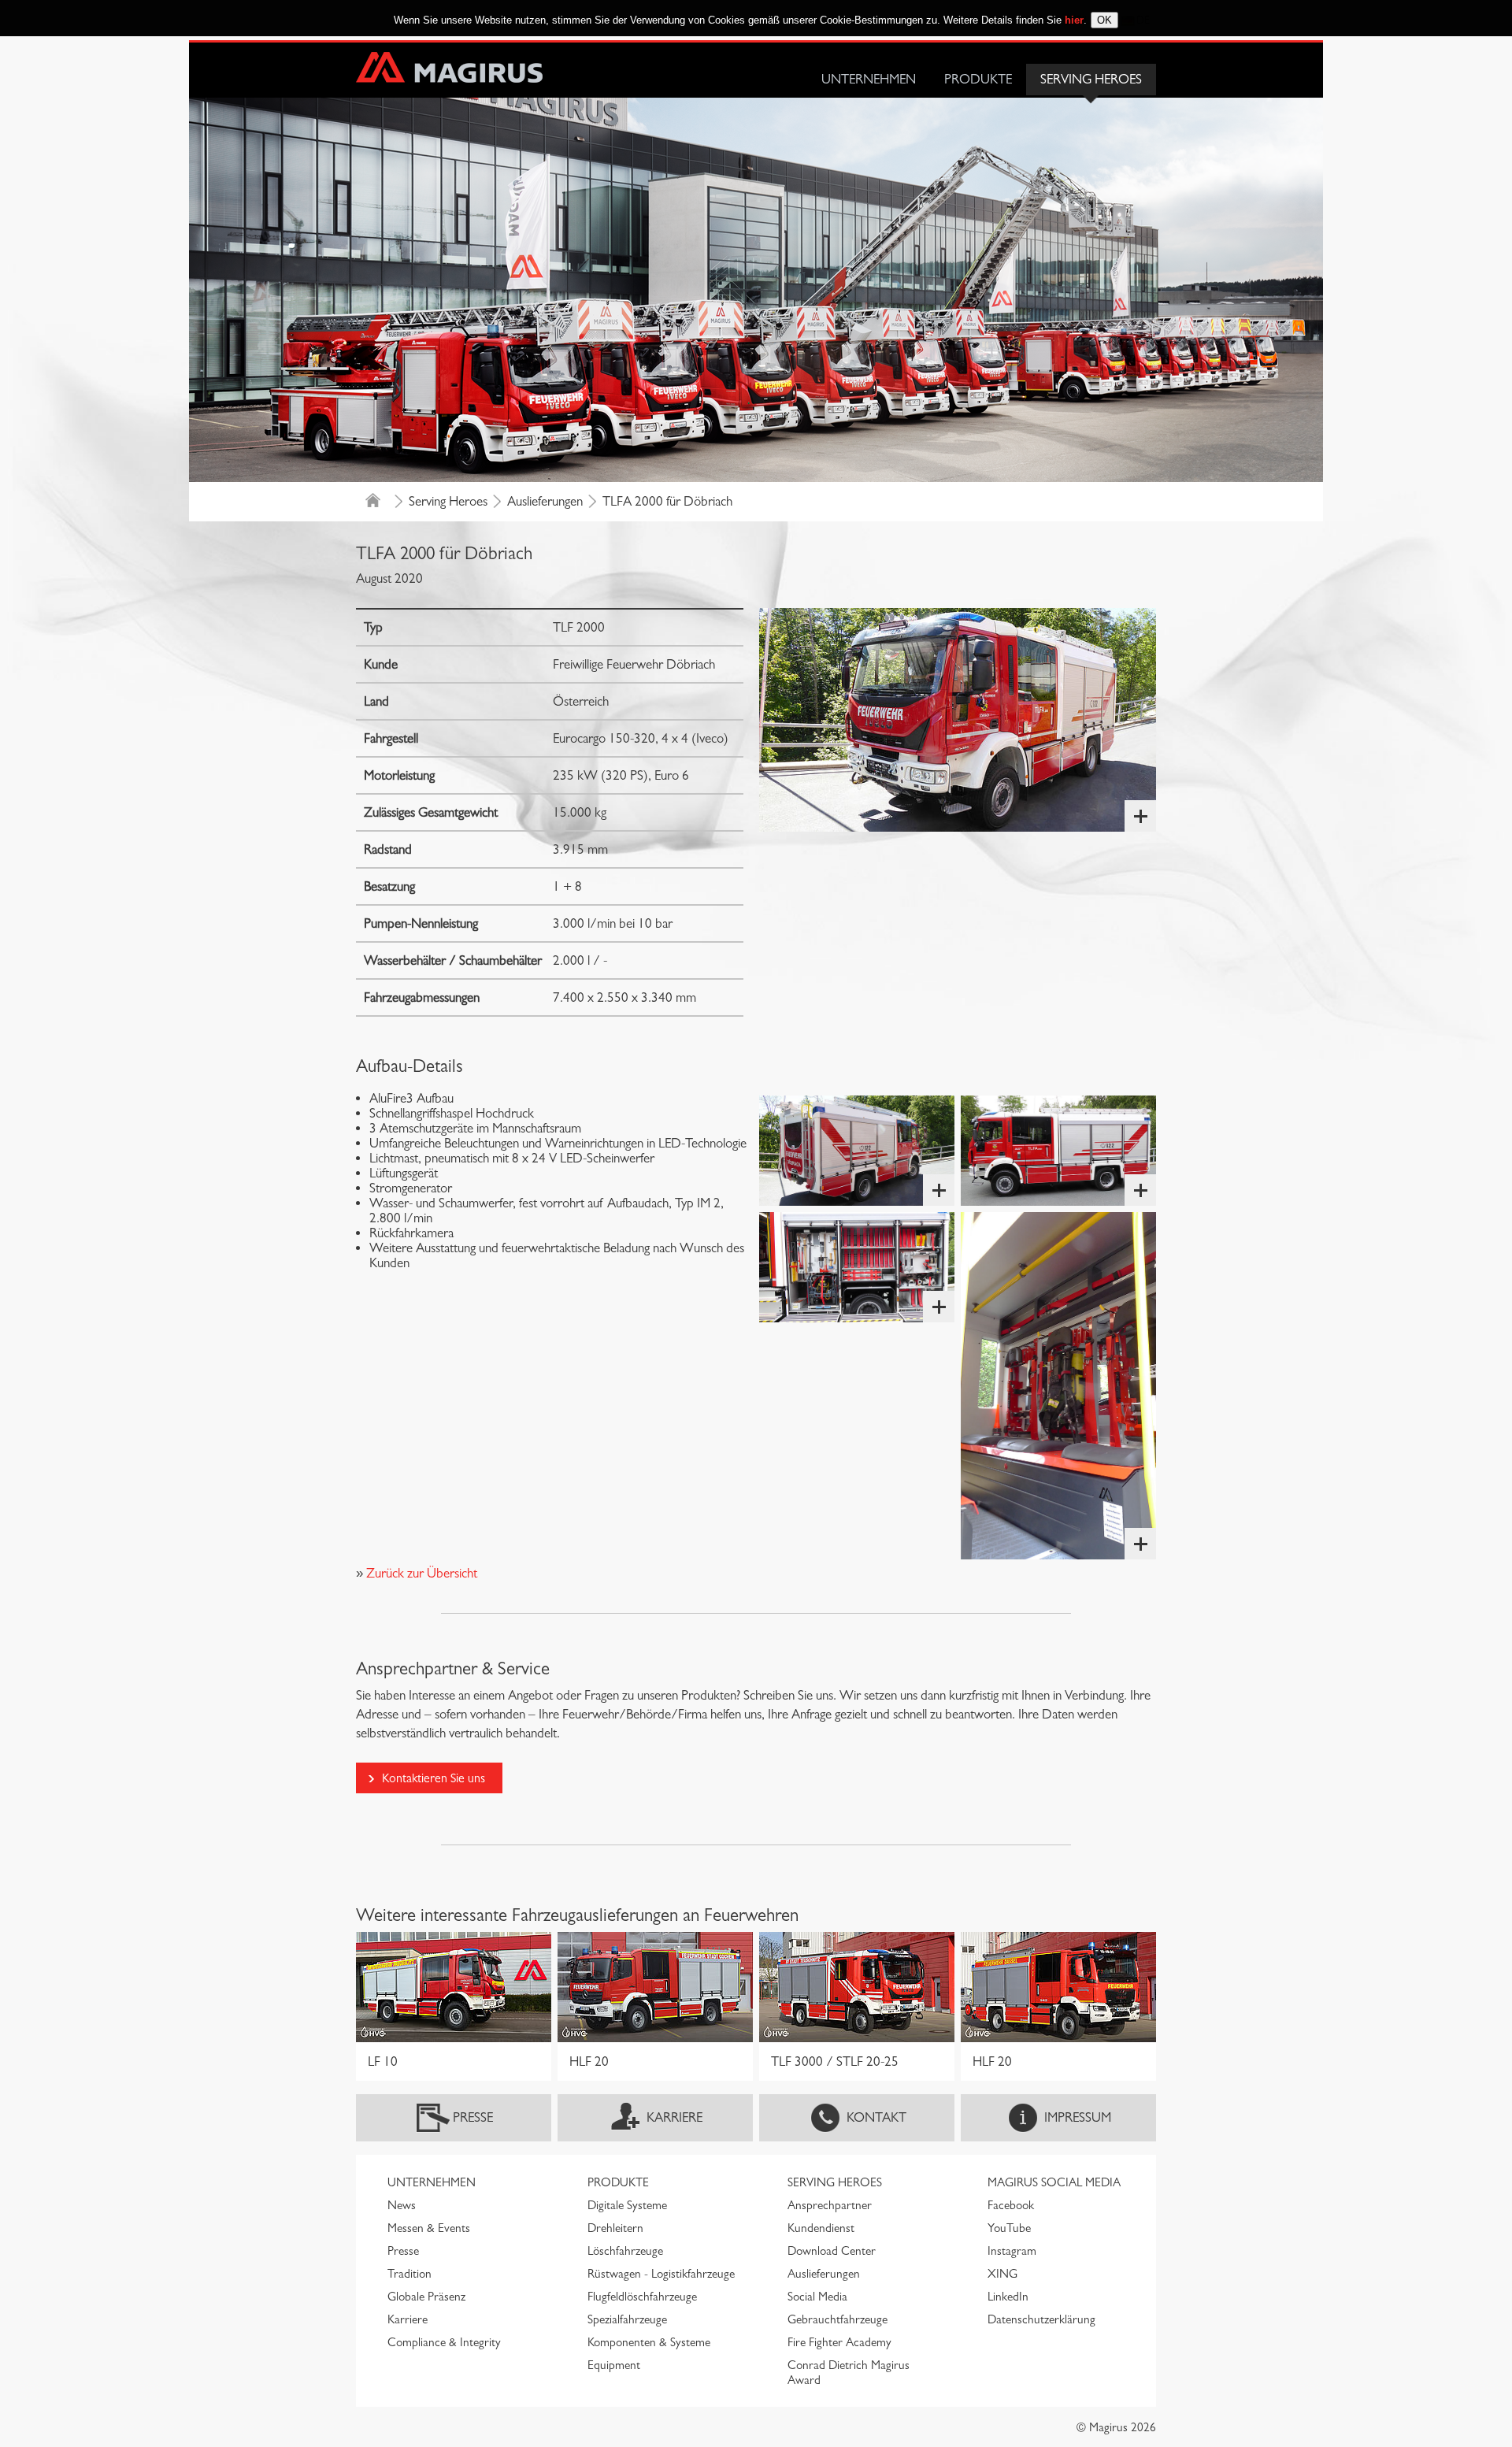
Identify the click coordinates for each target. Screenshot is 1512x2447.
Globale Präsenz (426, 2297)
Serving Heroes (1091, 79)
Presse (473, 2117)
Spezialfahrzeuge (627, 2319)
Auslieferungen (545, 501)
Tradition (409, 2274)
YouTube (1009, 2228)
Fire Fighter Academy (839, 2342)
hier (1074, 20)
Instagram (1012, 2251)
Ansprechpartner (830, 2205)
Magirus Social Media (1054, 2182)
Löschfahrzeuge (625, 2251)
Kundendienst (821, 2228)
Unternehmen (869, 79)
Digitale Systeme (627, 2205)
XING (1002, 2274)
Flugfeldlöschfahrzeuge (642, 2297)
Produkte (978, 79)
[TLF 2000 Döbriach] (958, 720)
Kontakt (876, 2117)
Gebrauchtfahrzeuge (838, 2319)
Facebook (1011, 2205)
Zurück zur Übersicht (420, 1573)
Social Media (817, 2297)
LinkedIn (1008, 2297)
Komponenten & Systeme (649, 2342)
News (402, 2205)
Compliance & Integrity (444, 2342)
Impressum (1078, 2117)
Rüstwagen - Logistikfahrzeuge (661, 2274)
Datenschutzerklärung (1041, 2319)
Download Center (832, 2251)
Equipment (614, 2365)
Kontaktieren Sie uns (434, 1778)
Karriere (674, 2117)
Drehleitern (615, 2228)
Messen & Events (429, 2228)
